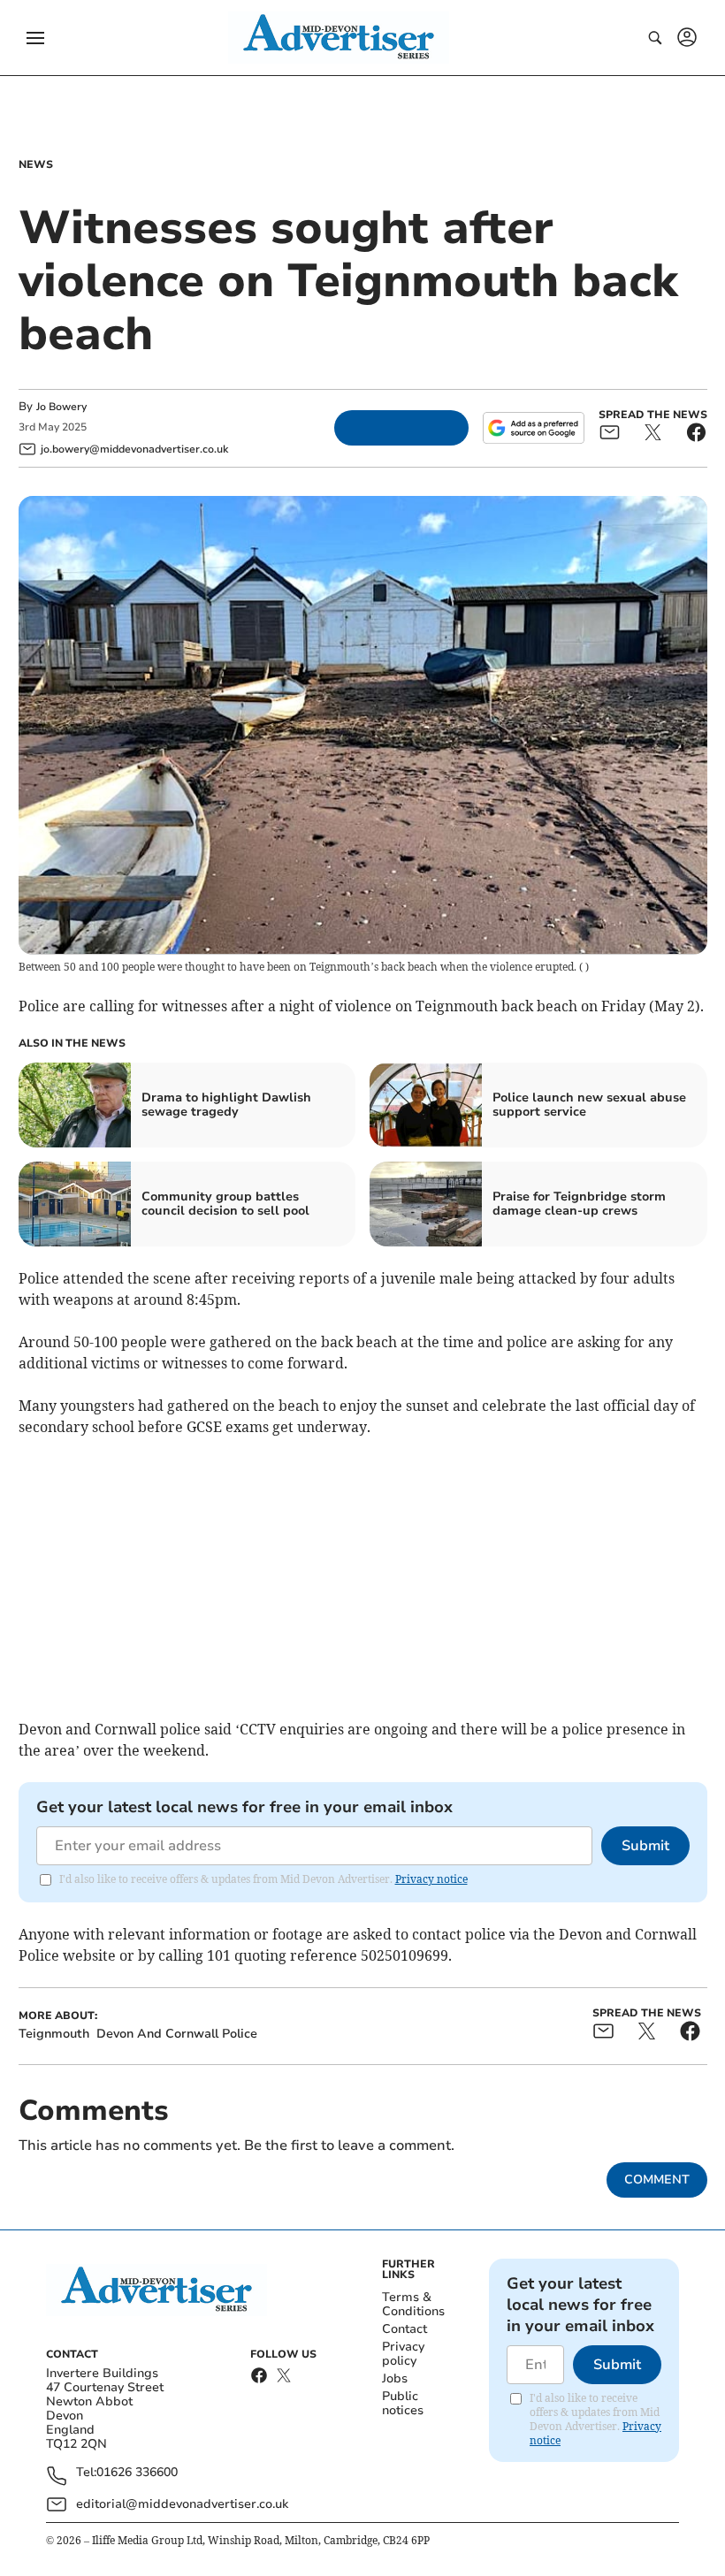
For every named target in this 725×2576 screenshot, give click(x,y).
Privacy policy (403, 2354)
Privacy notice (431, 1879)
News (36, 164)
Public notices (403, 2403)
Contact (404, 2329)
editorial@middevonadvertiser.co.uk (182, 2504)
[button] (35, 38)
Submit (645, 1846)
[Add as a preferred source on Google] (533, 428)
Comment (657, 2180)
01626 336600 (137, 2473)
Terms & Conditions (413, 2304)
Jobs (395, 2378)
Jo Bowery (61, 407)
